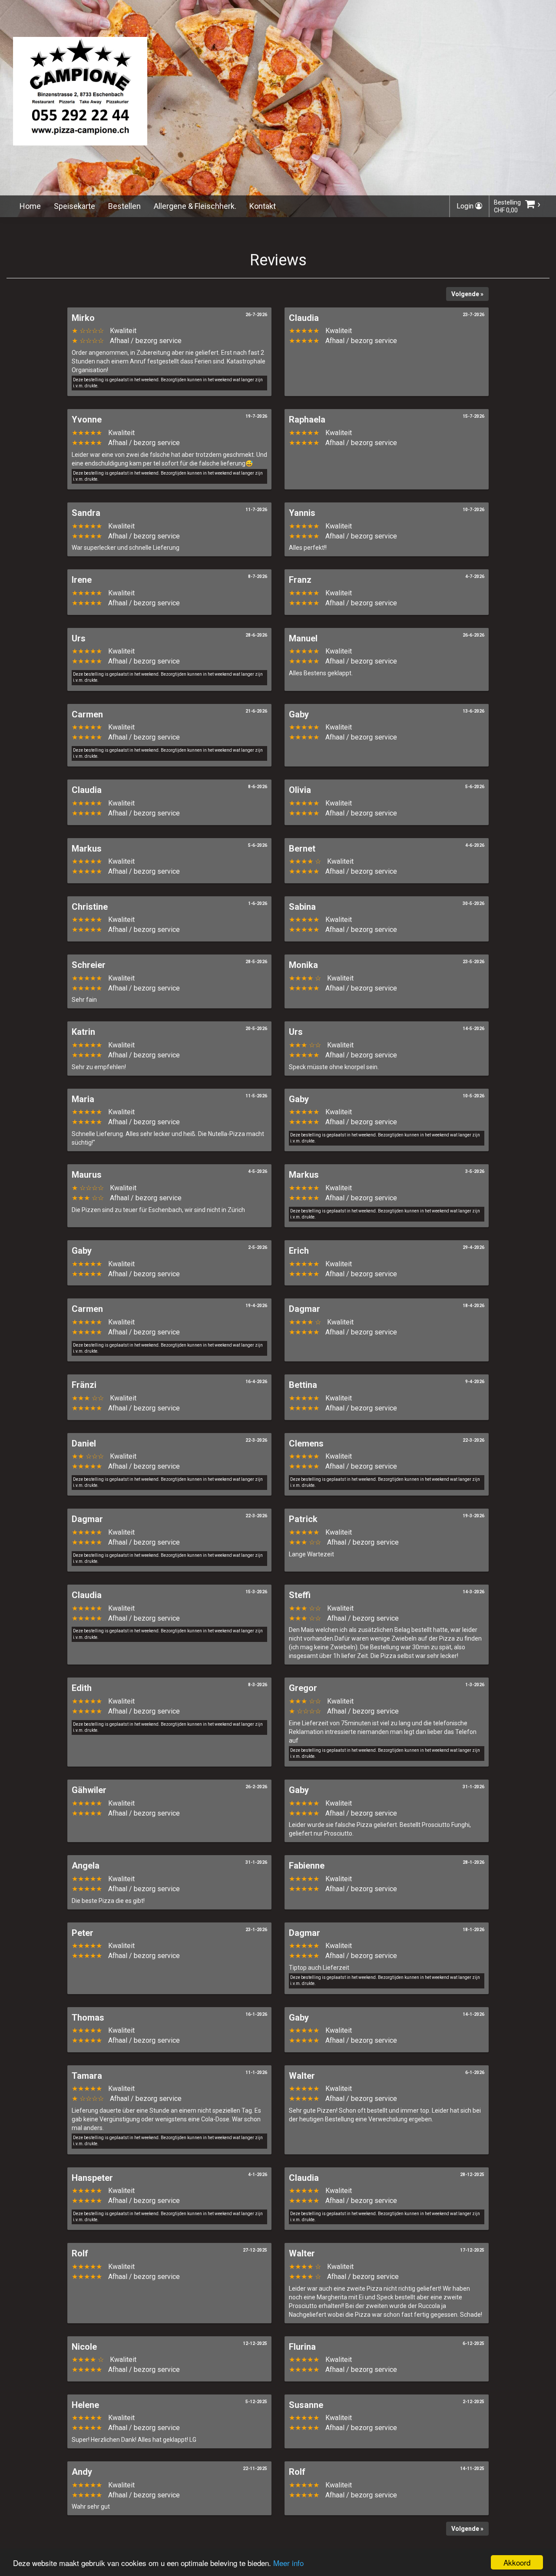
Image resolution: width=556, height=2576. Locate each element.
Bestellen (124, 206)
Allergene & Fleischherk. (195, 206)
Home (30, 206)
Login (466, 206)
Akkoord (517, 2562)
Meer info (288, 2563)
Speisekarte (74, 206)
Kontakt (263, 206)
